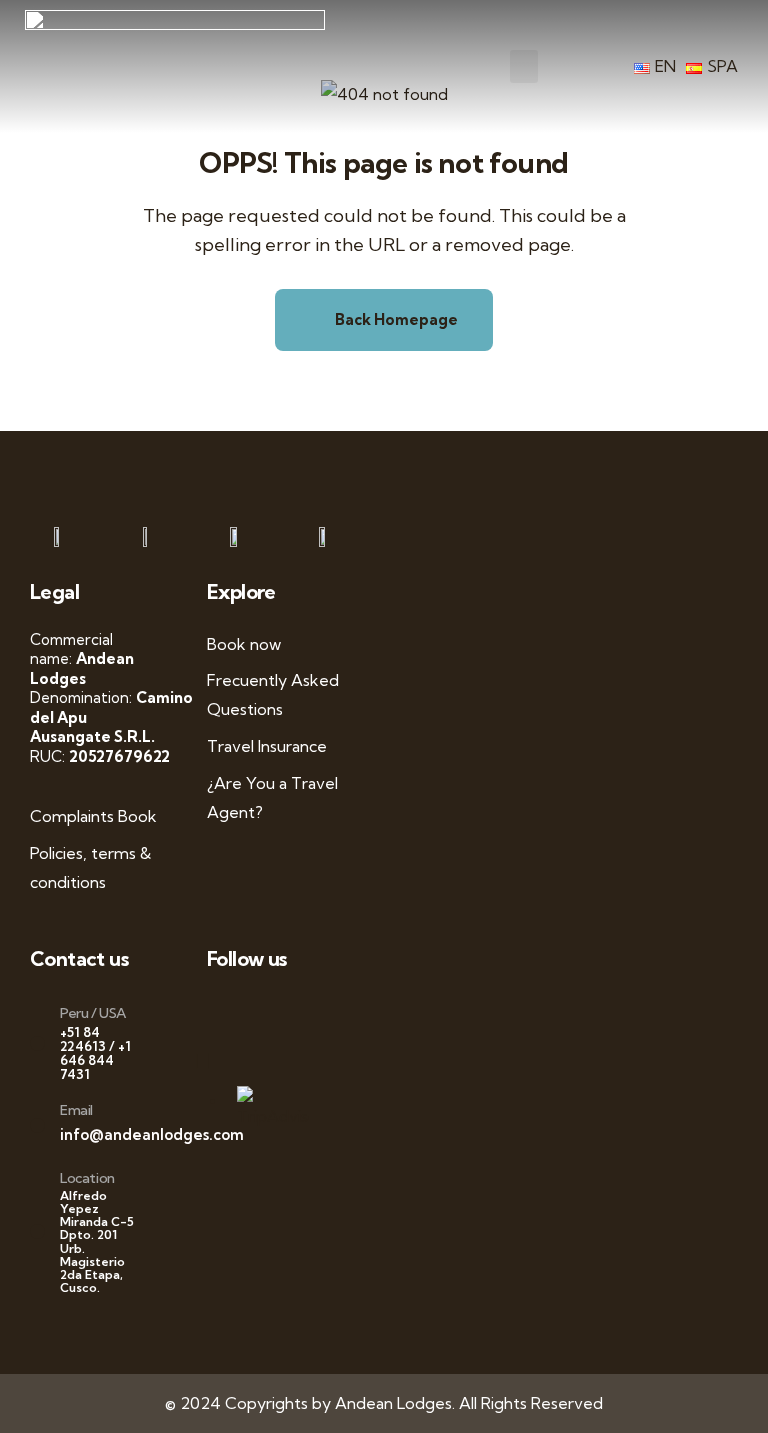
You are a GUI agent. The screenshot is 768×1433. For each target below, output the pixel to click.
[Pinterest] (301, 1010)
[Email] (37, 1125)
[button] (524, 66)
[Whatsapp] (213, 1010)
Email (76, 1110)
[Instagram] (284, 1010)
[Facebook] (231, 1010)
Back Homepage (395, 319)
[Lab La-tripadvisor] (213, 1060)
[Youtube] (266, 1010)
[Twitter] (248, 1010)
